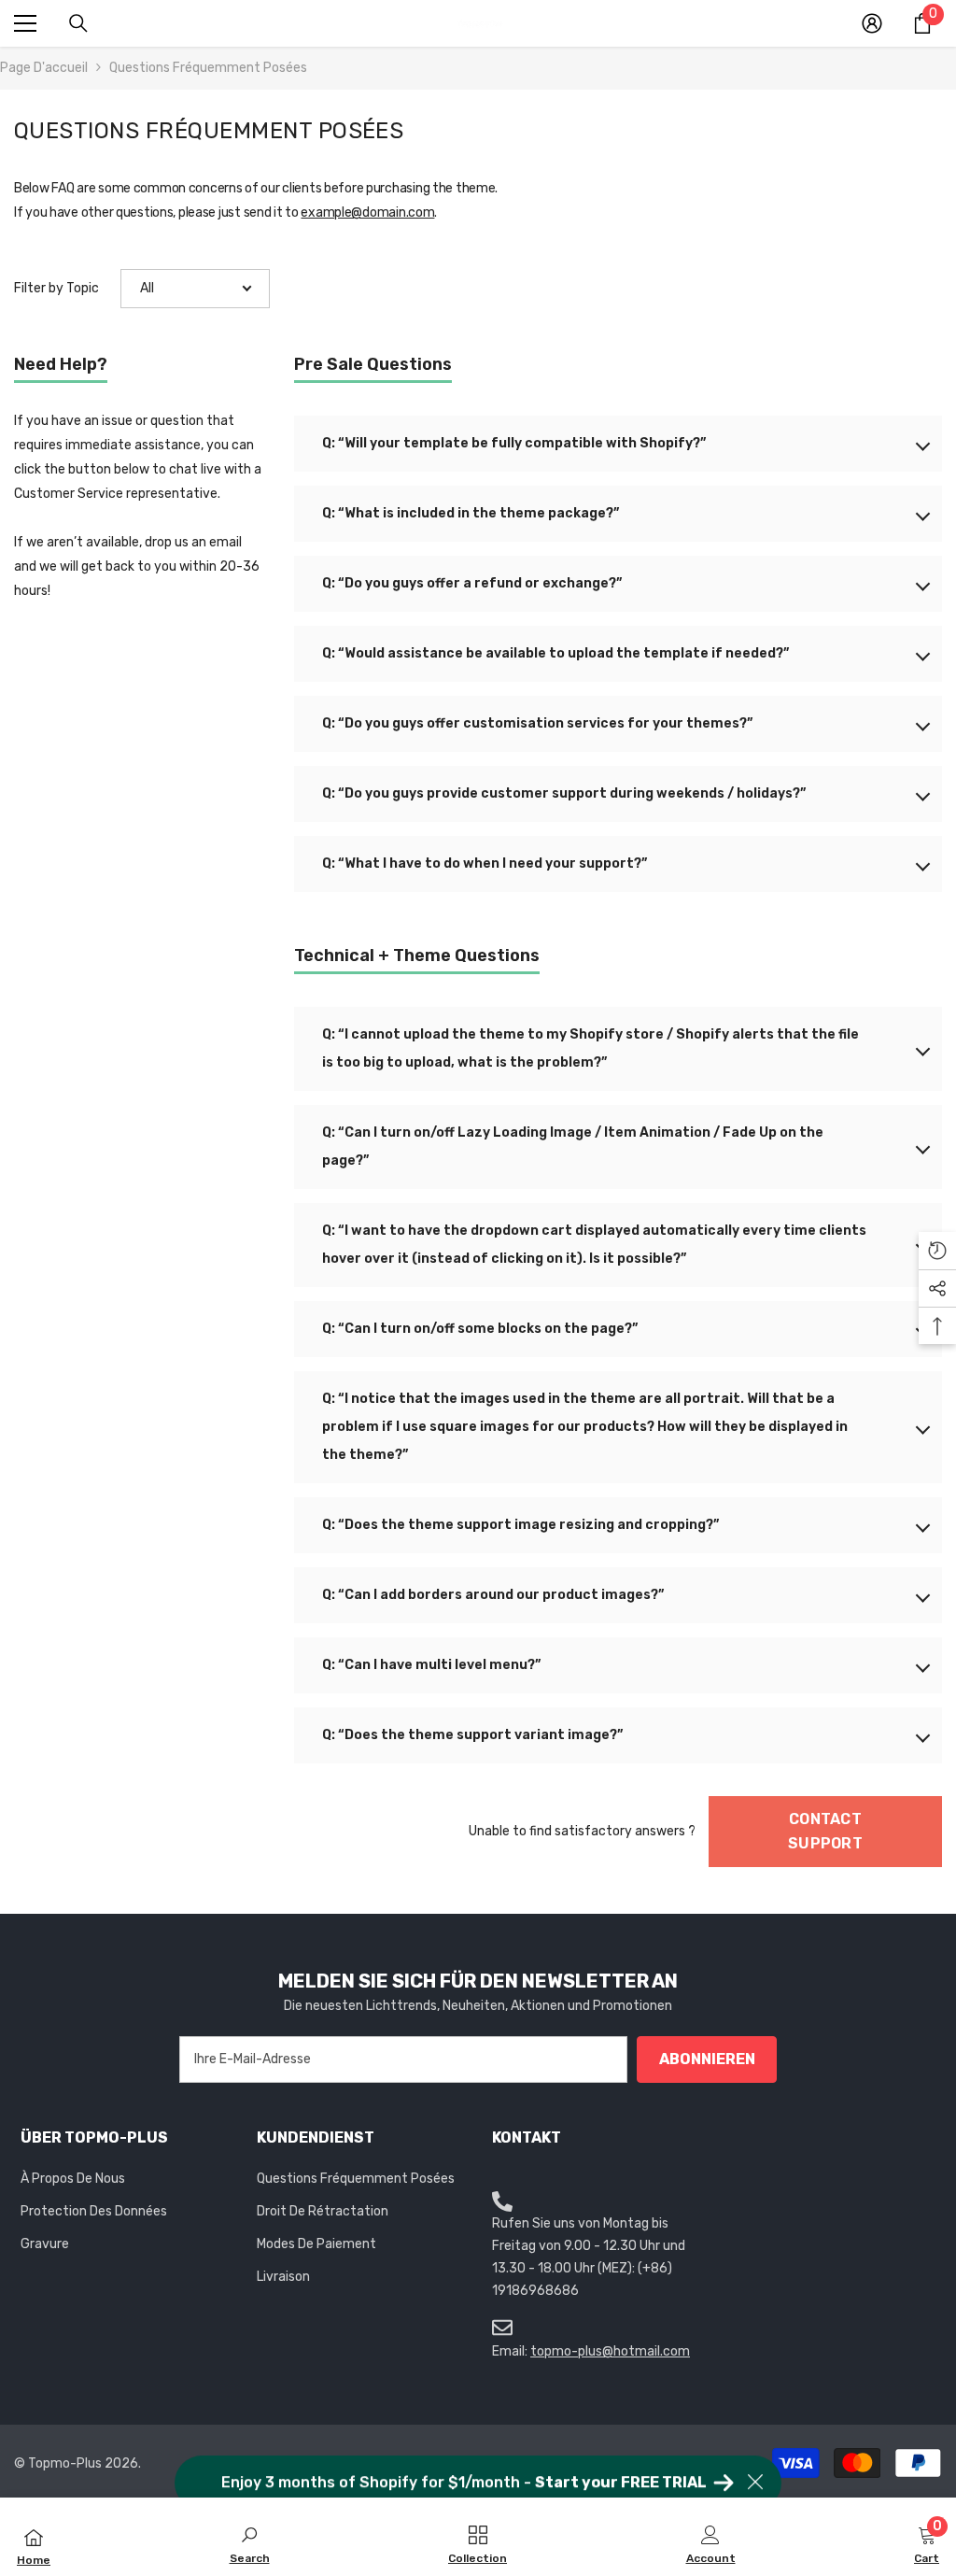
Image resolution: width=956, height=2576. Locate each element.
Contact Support (825, 1831)
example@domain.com (367, 212)
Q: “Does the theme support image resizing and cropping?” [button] (520, 1525)
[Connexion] (872, 23)
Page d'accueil (44, 68)
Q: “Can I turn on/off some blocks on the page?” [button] (480, 1329)
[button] (195, 289)
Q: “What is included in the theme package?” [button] (471, 513)
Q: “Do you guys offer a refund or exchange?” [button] (472, 583)
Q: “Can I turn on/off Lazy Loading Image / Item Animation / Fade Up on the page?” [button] (573, 1146)
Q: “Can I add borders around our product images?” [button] (493, 1595)
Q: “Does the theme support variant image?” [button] (472, 1735)
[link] (250, 2543)
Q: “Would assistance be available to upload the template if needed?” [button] (555, 653)
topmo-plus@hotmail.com (610, 2351)
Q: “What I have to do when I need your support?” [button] (485, 863)
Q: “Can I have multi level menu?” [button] (431, 1665)
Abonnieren (707, 2059)
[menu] (25, 23)
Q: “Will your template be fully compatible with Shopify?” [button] (514, 443)
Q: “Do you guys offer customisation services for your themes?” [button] (537, 723)
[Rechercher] (78, 23)
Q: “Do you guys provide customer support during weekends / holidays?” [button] (564, 793)
